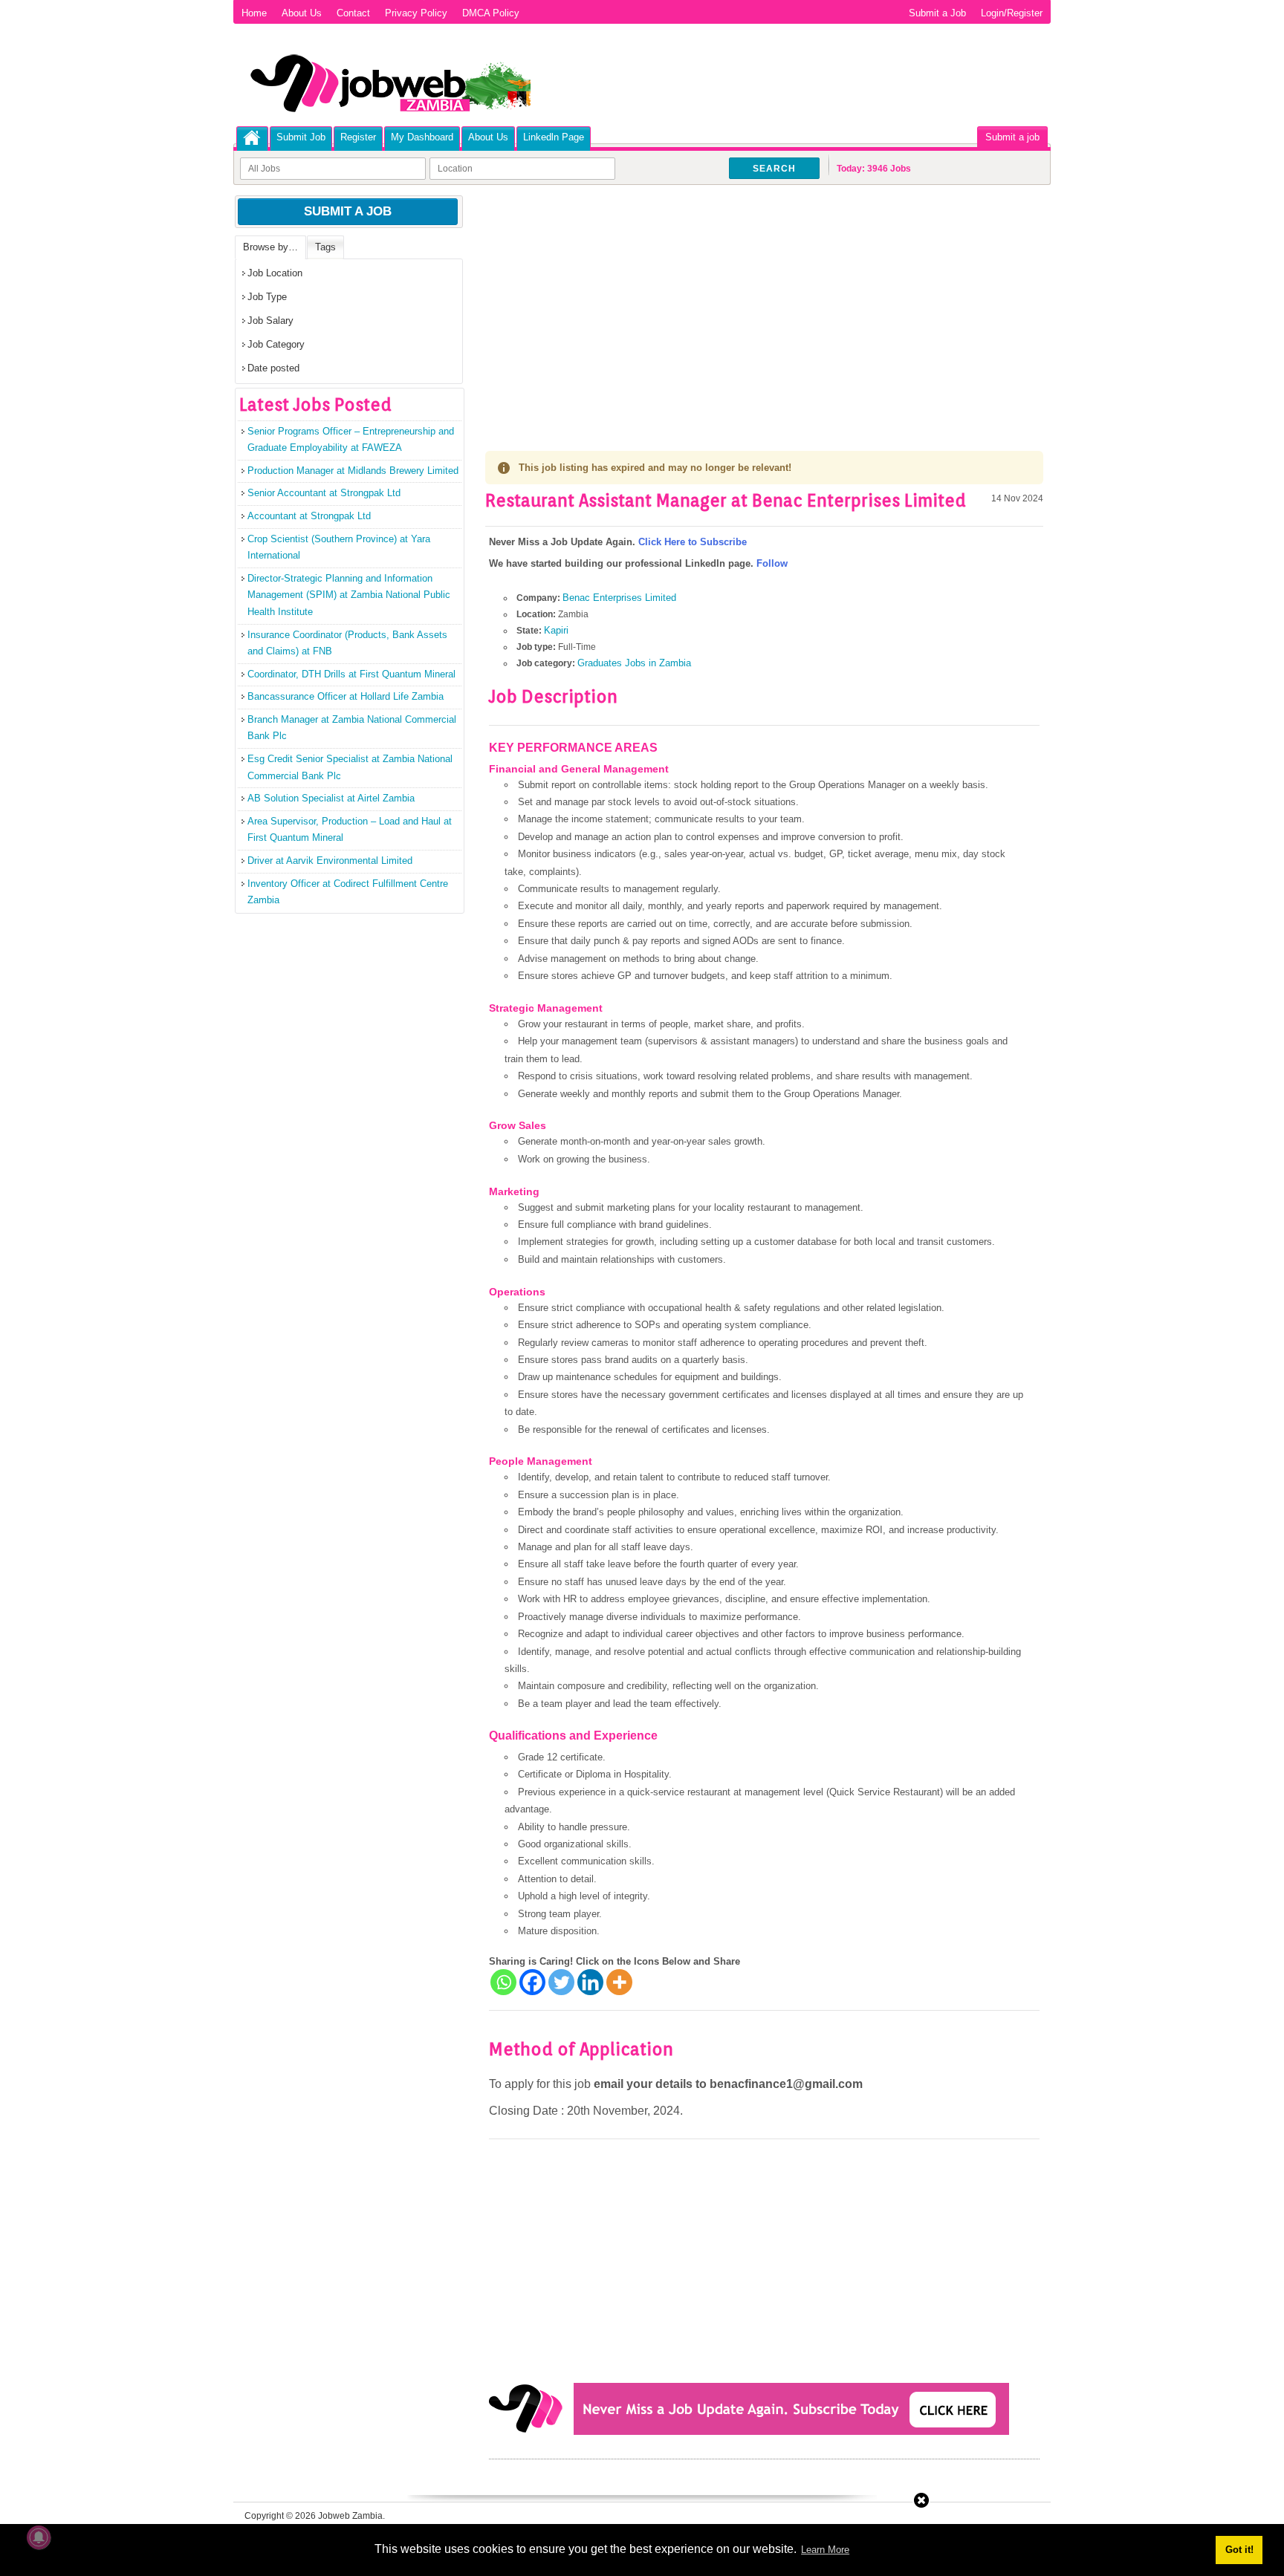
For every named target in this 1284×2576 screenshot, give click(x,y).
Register (358, 137)
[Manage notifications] (39, 2537)
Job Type (267, 297)
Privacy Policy (416, 13)
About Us (302, 13)
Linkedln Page (554, 137)
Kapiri (556, 630)
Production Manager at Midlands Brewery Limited (353, 471)
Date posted (273, 368)
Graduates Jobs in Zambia (634, 663)
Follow (772, 563)
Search (774, 169)
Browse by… (270, 247)
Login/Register (1012, 13)
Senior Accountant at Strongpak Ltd (324, 493)
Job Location (275, 273)
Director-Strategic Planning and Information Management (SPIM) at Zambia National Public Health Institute (349, 595)
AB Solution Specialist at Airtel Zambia (331, 798)
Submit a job (1012, 137)
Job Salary (270, 321)
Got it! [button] (1239, 2550)
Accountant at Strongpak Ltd (309, 516)
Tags (325, 247)
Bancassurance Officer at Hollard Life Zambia (346, 696)
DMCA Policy (491, 13)
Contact (353, 13)
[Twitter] (561, 1982)
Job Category (276, 344)
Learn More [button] (825, 2550)
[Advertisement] (764, 305)
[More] (619, 1982)
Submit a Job (937, 13)
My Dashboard (422, 137)
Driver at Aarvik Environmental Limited (330, 861)
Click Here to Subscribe (693, 542)
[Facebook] (532, 1982)
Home (254, 13)
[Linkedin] (590, 1982)
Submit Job (301, 137)
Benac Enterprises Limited (619, 598)
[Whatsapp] (503, 1982)
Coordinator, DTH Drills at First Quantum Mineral (351, 674)
